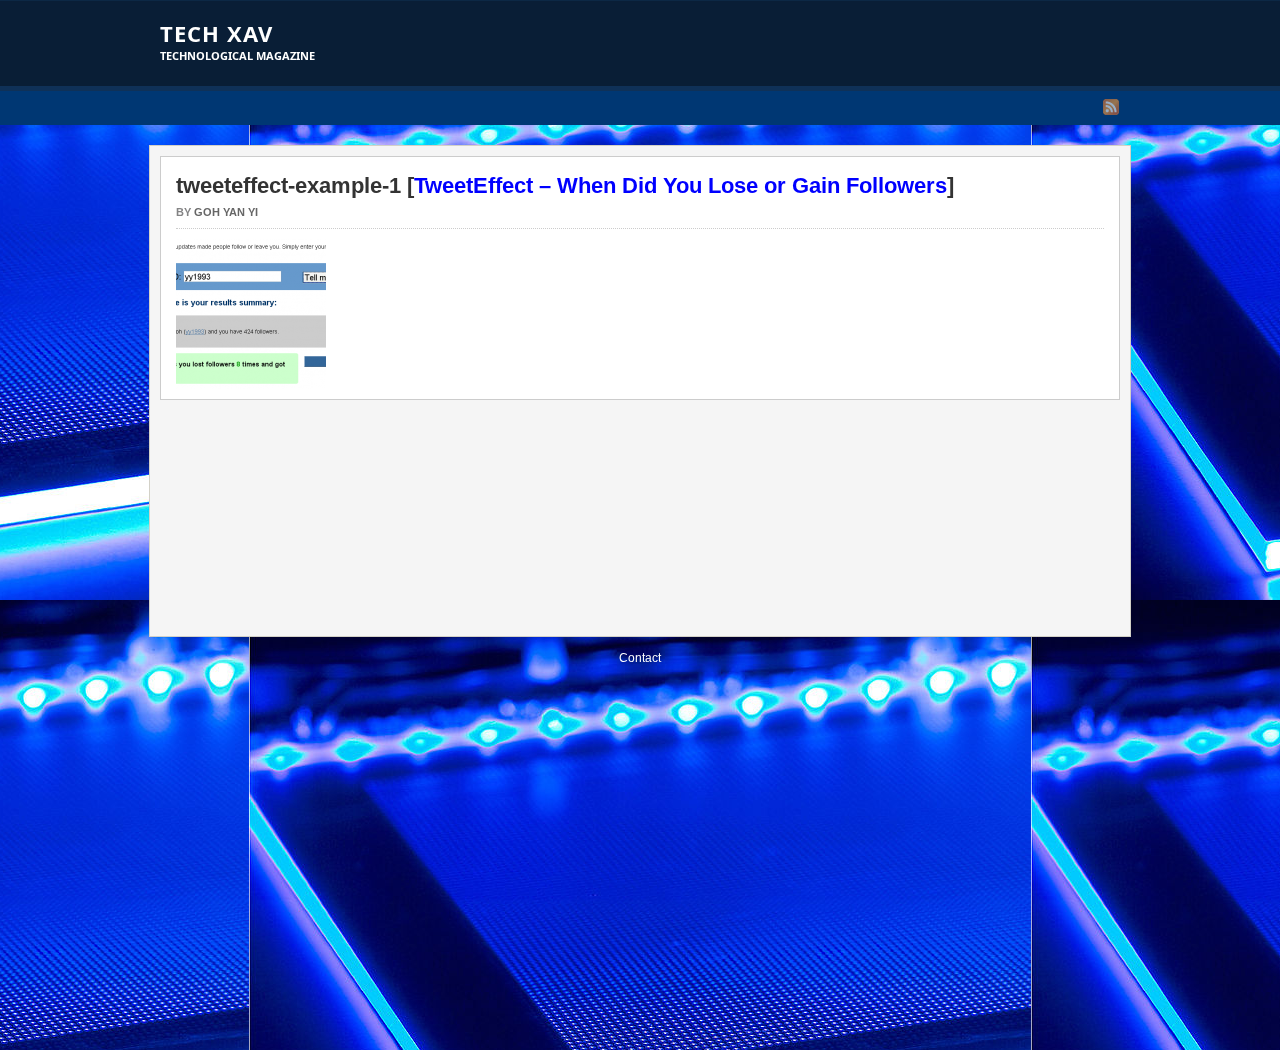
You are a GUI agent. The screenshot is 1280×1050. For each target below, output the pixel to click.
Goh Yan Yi (226, 212)
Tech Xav (216, 33)
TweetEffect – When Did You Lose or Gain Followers (680, 185)
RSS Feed (1111, 107)
